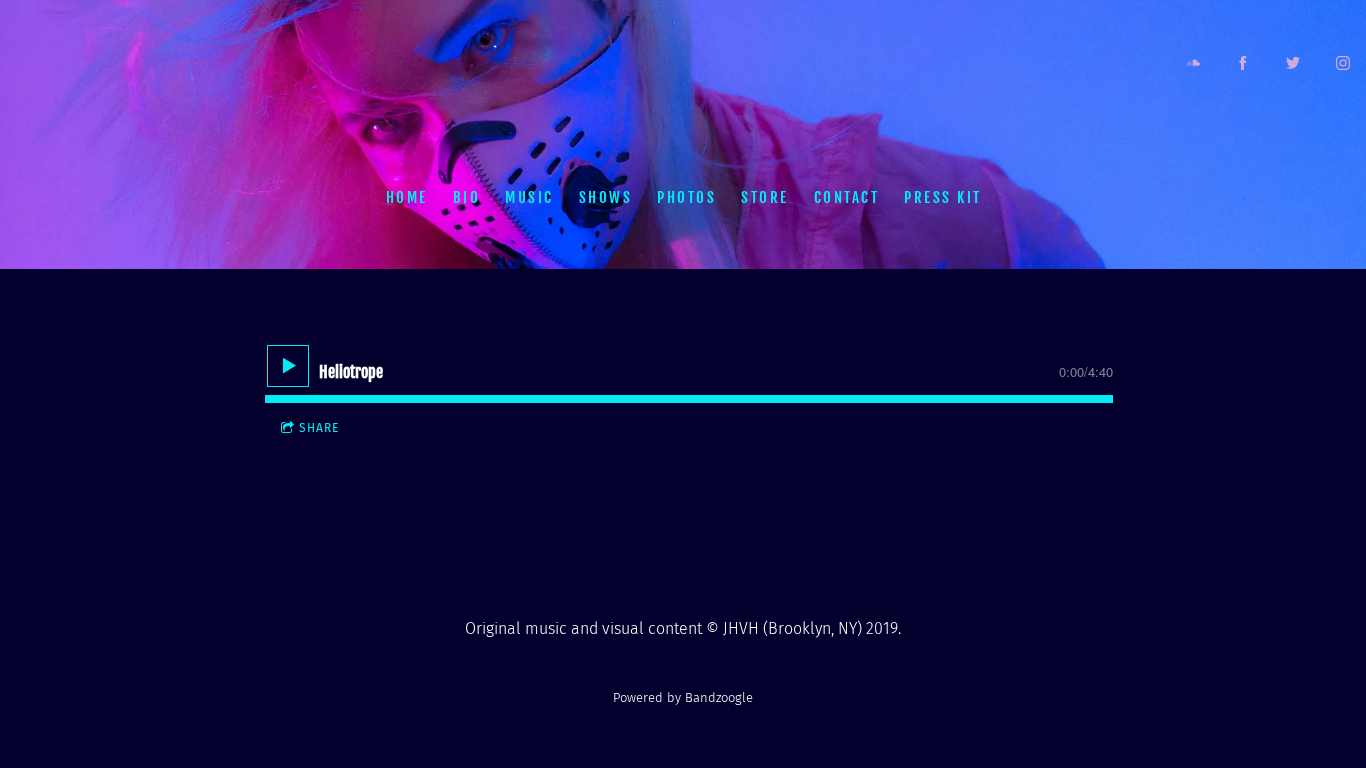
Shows (605, 196)
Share (319, 428)
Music (529, 196)
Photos (686, 196)
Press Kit (943, 196)
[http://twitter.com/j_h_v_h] (1293, 63)
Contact (846, 196)
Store (765, 196)
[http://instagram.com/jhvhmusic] (1343, 63)
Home (406, 196)
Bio (466, 196)
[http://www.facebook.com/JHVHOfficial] (1243, 63)
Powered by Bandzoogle (683, 698)
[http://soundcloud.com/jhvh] (1193, 63)
